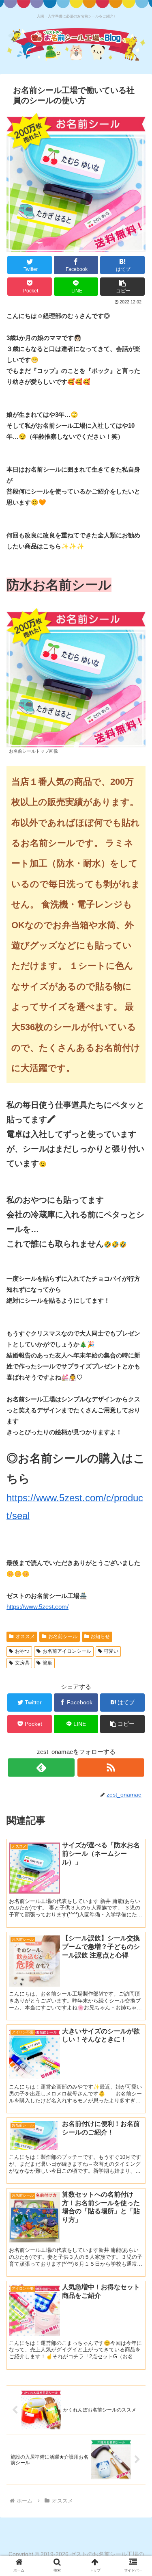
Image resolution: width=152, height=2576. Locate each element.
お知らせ (100, 1637)
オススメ (25, 1637)
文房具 (22, 1663)
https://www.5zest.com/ (37, 1607)
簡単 (47, 1663)
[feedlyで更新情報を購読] (41, 1767)
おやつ (22, 1651)
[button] (122, 287)
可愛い (111, 1651)
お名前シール (63, 1637)
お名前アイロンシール (67, 1651)
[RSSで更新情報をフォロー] (111, 1767)
